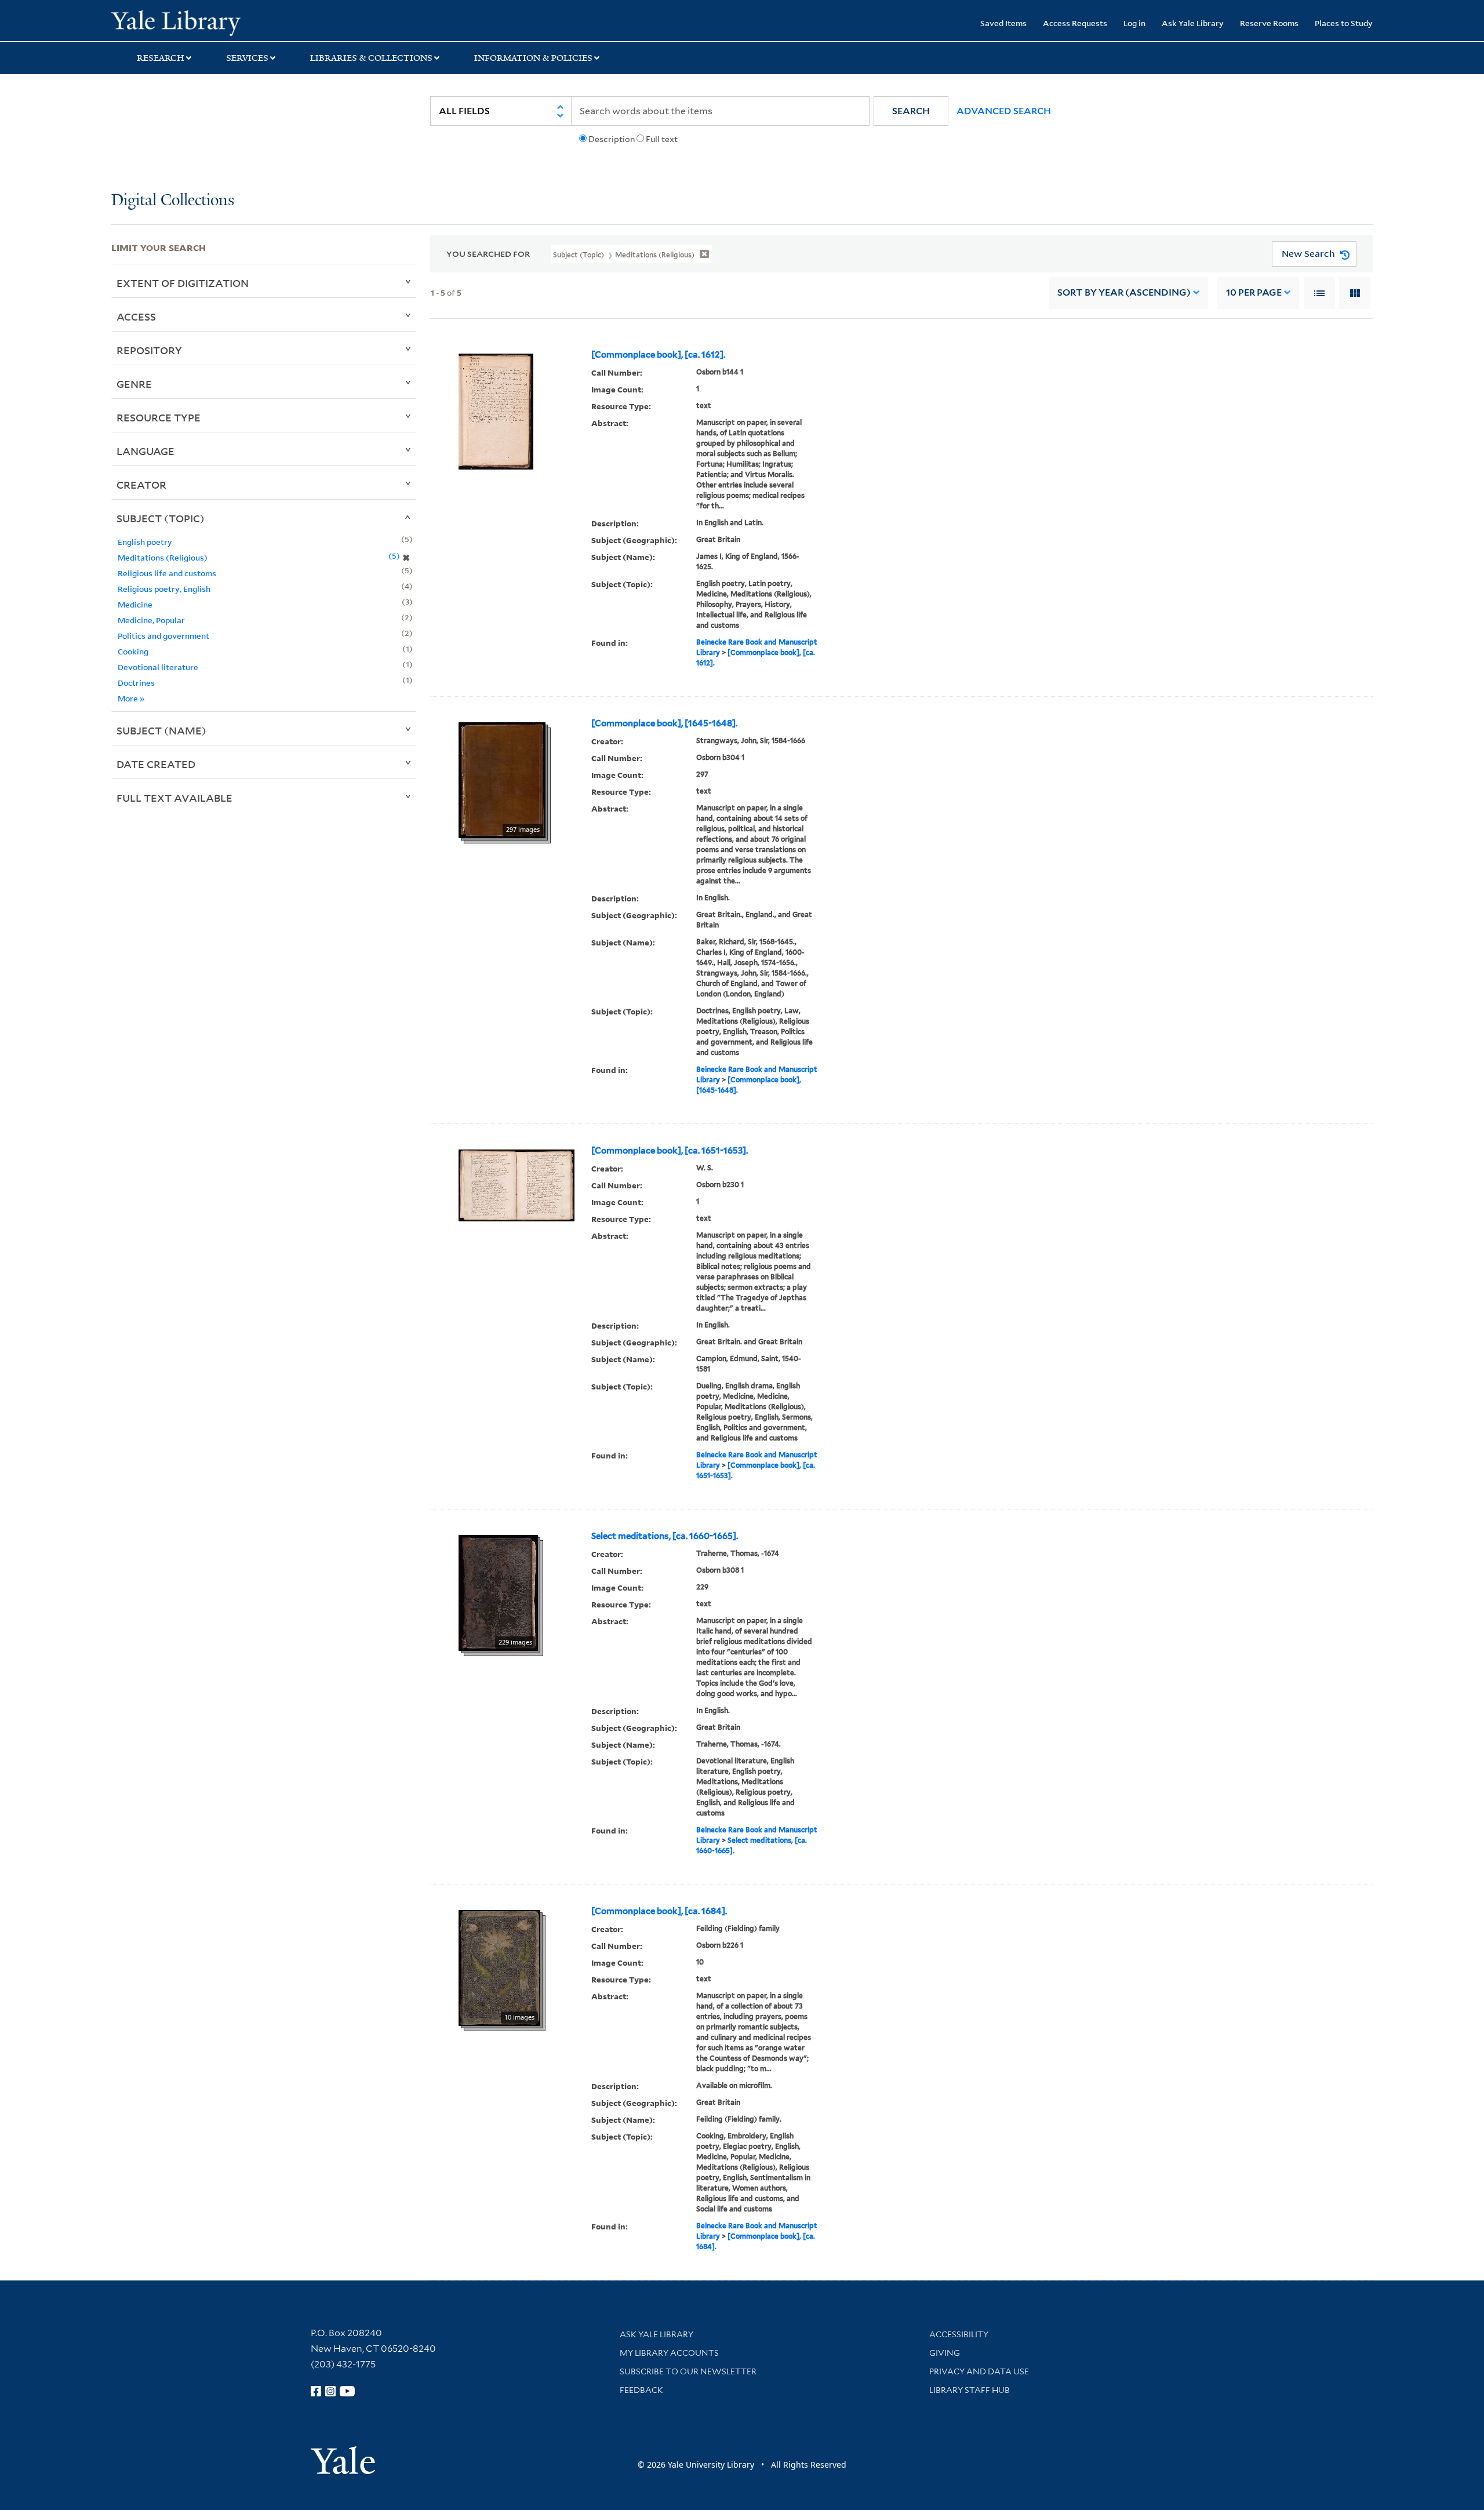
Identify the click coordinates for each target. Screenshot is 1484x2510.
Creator (141, 485)
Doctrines (136, 683)
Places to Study (1344, 23)
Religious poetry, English (164, 589)
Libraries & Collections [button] (371, 58)
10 (1254, 292)
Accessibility (959, 2334)
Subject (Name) (161, 730)
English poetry (145, 542)
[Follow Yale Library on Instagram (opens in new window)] (330, 2391)
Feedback (641, 2390)
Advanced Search (1004, 111)
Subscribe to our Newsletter (688, 2371)
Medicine (135, 604)
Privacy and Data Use (979, 2371)
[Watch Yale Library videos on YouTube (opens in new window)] (347, 2391)
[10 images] (499, 1967)
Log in (1134, 23)
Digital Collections (173, 201)
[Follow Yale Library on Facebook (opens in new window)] (316, 2391)
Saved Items (1003, 23)
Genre (134, 384)
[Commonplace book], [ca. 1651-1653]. (670, 1151)
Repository (149, 350)
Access (136, 317)
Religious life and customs (167, 573)
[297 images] (502, 779)
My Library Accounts (669, 2353)
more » (131, 698)
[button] (911, 111)
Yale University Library (206, 22)
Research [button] (161, 58)
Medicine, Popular (151, 620)
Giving (945, 2353)
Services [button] (247, 58)
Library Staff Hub (970, 2390)
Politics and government (163, 636)
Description (612, 139)
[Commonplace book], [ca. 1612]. (658, 355)
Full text (662, 139)
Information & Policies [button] (533, 58)
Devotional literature (158, 667)
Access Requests (1075, 23)
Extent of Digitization (183, 283)
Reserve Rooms (1269, 23)
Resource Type (159, 417)
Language (146, 451)
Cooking (133, 651)
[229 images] (498, 1592)
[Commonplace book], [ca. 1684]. (659, 1911)
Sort (1124, 292)
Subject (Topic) (161, 518)
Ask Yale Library (1193, 23)
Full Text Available (174, 798)
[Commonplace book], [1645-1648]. (664, 723)
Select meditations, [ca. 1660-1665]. (665, 1536)
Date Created (156, 764)
